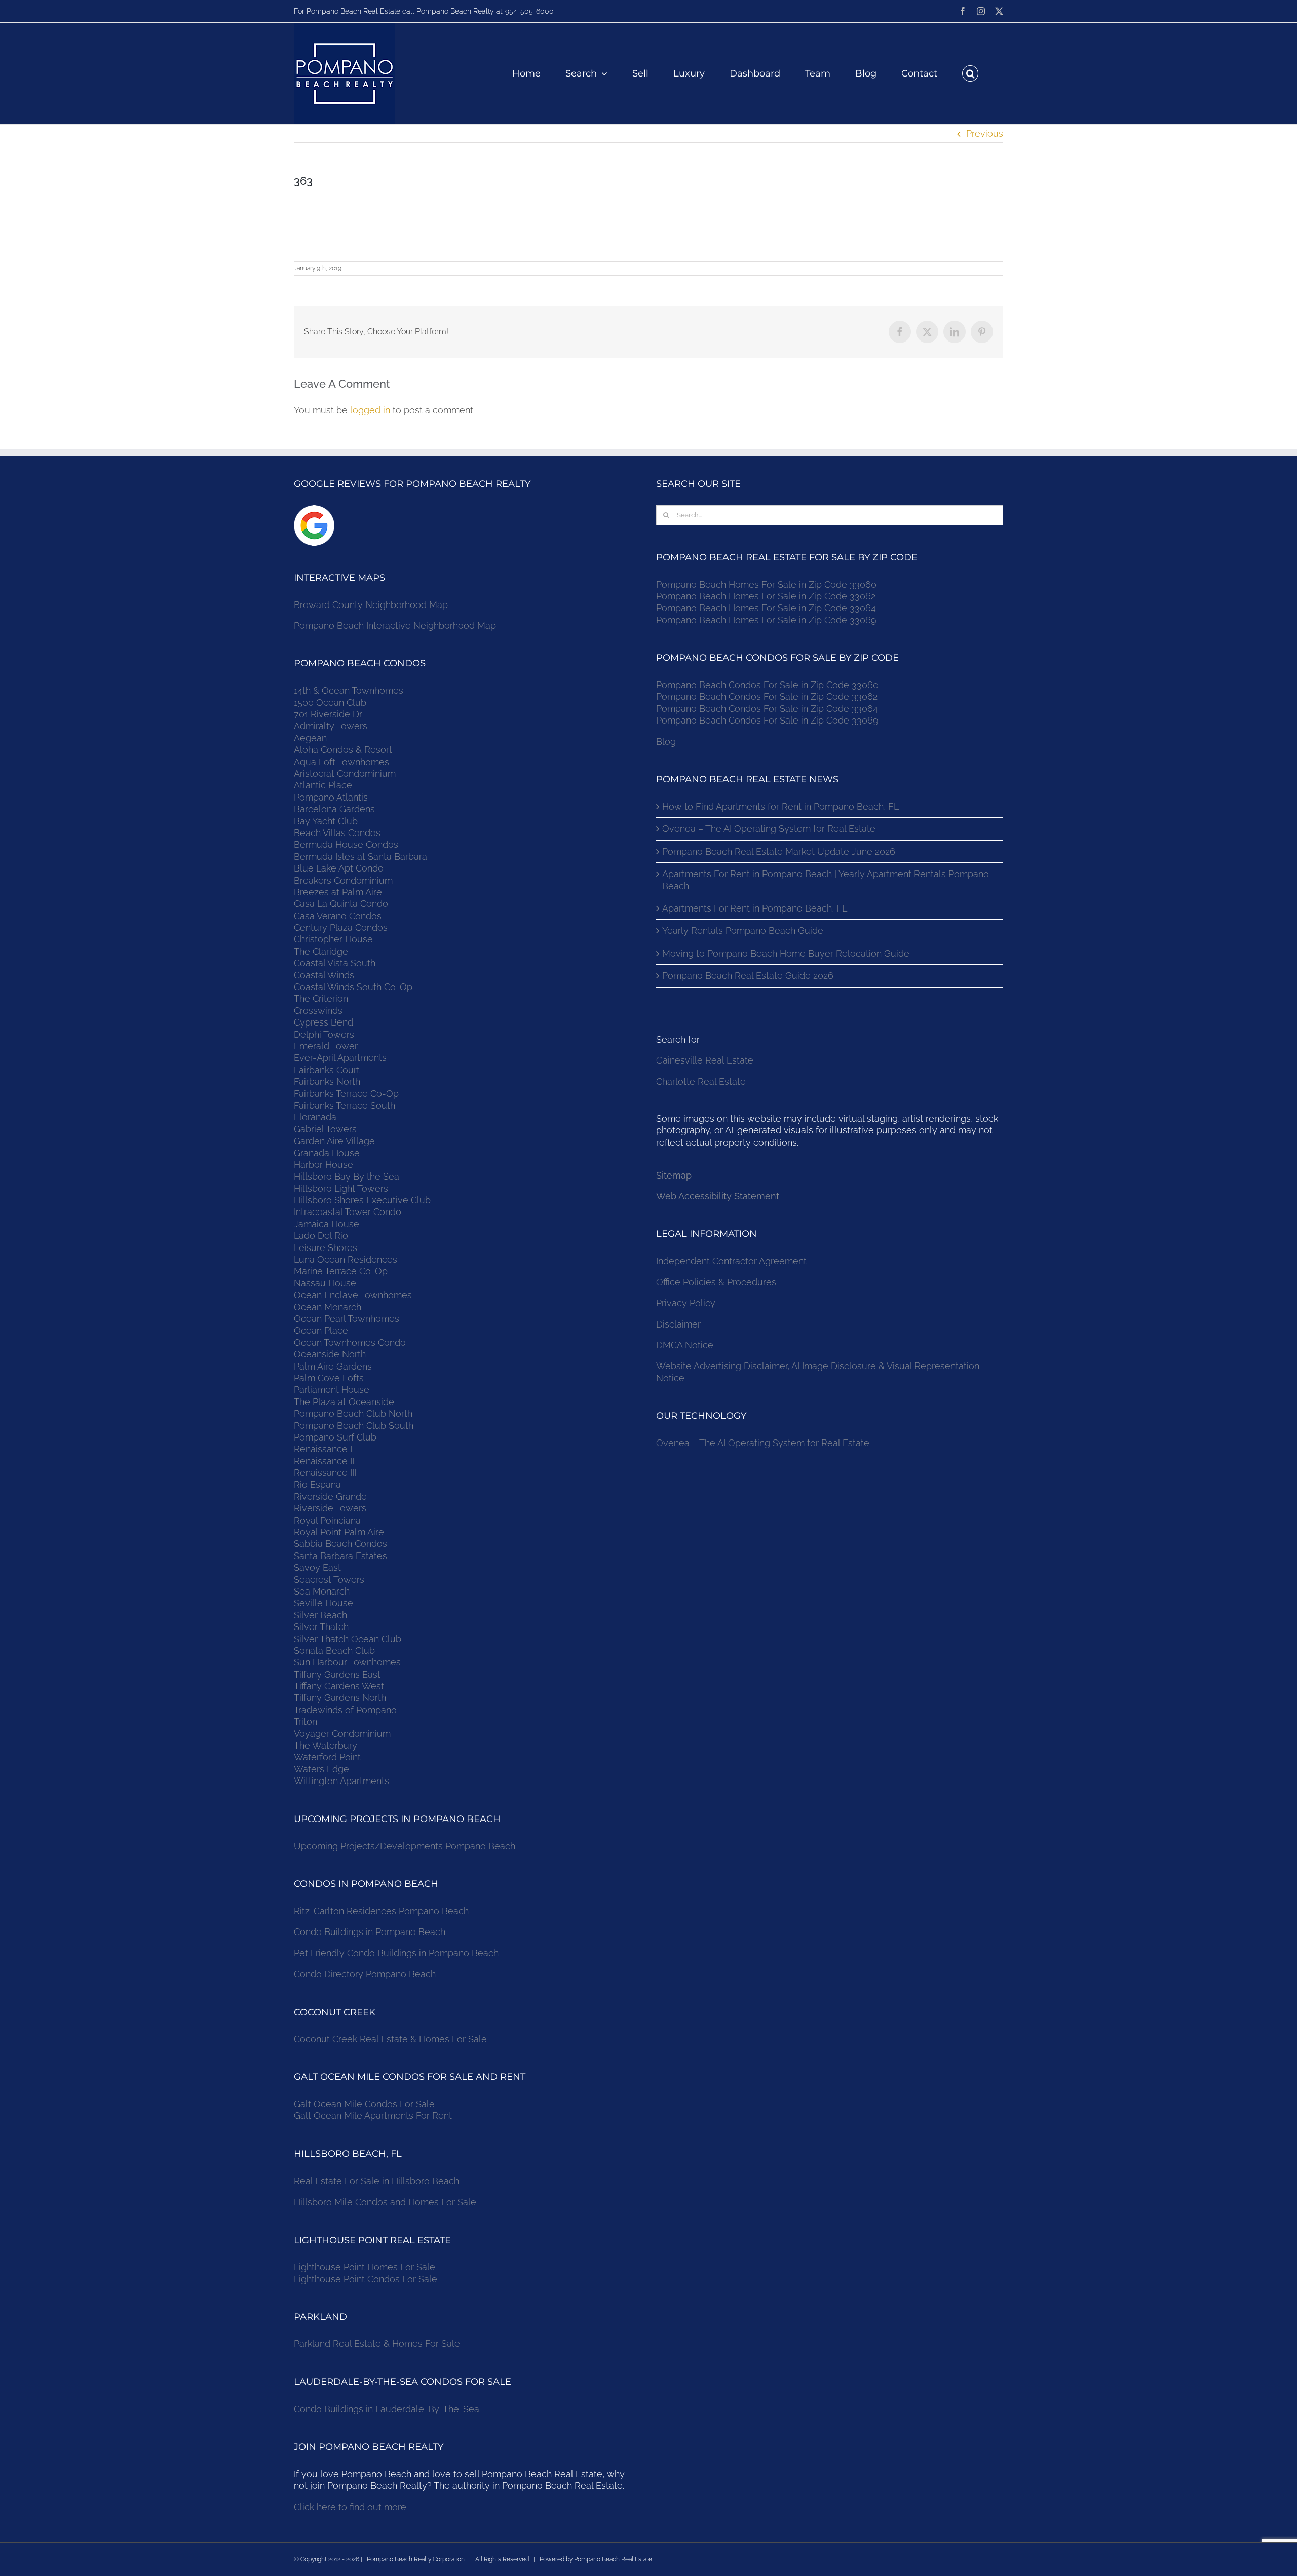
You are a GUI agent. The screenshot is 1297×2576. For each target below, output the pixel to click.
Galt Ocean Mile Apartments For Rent (373, 2116)
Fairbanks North (327, 1082)
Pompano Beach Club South (354, 1426)
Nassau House (325, 1283)
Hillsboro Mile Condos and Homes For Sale (385, 2202)
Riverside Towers (330, 1508)
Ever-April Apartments (340, 1058)
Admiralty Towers (331, 726)
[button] (970, 73)
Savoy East (317, 1567)
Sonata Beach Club (334, 1651)
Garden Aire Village (334, 1141)
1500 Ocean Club (330, 703)
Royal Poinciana (330, 1520)
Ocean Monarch (328, 1307)
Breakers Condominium (343, 880)
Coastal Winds (324, 975)
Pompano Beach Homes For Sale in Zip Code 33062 (766, 596)
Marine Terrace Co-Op (341, 1271)
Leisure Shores (326, 1248)
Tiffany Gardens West (339, 1686)
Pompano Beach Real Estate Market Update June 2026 (779, 851)
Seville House (323, 1603)
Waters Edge (321, 1769)
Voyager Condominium (342, 1734)
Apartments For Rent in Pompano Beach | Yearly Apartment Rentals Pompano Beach (826, 880)
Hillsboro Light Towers (341, 1188)
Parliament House (332, 1390)
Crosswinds (318, 1011)
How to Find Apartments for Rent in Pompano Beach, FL (780, 806)
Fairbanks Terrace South (345, 1105)
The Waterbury (326, 1745)
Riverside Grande (330, 1497)
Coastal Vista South (335, 963)
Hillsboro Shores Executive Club (362, 1200)
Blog (666, 742)
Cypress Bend (323, 1022)
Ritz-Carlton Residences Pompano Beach (381, 1911)
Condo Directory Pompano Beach (365, 1974)
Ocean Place (321, 1330)
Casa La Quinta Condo (341, 904)
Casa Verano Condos (338, 916)
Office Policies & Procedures (716, 1282)
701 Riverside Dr (328, 714)
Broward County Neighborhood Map (371, 605)
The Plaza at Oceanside (344, 1402)
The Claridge (321, 951)
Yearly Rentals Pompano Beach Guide (743, 931)
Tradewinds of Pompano (345, 1710)
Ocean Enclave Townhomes (353, 1295)
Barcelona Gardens (334, 809)
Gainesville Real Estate (705, 1060)
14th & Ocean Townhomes (349, 690)
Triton (306, 1721)
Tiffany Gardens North (340, 1698)
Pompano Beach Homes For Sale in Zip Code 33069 (766, 620)
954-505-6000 (529, 11)
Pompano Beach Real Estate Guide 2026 (748, 976)
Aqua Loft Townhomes (341, 762)
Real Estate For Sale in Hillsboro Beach (376, 2181)
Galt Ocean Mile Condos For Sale (364, 2104)
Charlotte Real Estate (701, 1082)
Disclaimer (680, 1324)
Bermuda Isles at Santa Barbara (360, 857)
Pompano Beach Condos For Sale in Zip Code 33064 (767, 709)
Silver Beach (320, 1615)
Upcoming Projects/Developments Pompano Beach (405, 1846)
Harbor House (323, 1165)
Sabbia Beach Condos (340, 1544)
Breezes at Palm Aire (338, 892)
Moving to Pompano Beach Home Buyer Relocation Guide (786, 953)
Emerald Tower (326, 1046)
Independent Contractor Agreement (731, 1261)
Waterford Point (327, 1757)
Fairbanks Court (327, 1070)
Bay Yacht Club (326, 821)
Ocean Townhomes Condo (350, 1342)
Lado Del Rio (321, 1236)
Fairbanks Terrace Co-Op (346, 1094)
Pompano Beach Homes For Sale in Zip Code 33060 (766, 584)
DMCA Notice (685, 1345)
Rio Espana (317, 1484)
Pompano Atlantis (331, 797)
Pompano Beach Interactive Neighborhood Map (395, 626)
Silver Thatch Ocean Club (348, 1639)
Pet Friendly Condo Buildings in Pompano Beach (396, 1953)
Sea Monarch (322, 1591)
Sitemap (674, 1175)
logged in (370, 410)
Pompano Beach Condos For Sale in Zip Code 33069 (767, 720)
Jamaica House (327, 1224)
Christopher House (333, 939)
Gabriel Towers (325, 1129)
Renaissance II (324, 1461)
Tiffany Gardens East (337, 1674)
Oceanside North (330, 1354)
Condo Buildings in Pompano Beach (370, 1932)
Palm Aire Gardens (334, 1366)
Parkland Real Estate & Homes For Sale (377, 2344)
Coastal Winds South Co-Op (353, 987)
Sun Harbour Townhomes (347, 1662)
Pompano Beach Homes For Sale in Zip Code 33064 (766, 608)
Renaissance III (325, 1473)
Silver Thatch (321, 1627)
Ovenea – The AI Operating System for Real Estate (769, 829)
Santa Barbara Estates (340, 1556)
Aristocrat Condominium (345, 773)
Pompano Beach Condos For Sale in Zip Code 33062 (767, 696)
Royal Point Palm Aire (339, 1532)
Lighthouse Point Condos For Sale (366, 2279)
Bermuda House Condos (346, 844)
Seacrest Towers (329, 1580)
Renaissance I (323, 1449)
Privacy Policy (686, 1303)
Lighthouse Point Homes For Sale (365, 2267)
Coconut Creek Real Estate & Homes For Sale (390, 2039)
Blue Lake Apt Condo (339, 868)
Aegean (310, 738)
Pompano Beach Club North (353, 1413)
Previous (985, 134)
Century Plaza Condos (341, 927)
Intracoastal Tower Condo (348, 1212)
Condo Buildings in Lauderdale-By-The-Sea (387, 2409)
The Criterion (321, 998)
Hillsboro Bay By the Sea (347, 1176)
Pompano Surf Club (335, 1437)
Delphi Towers (324, 1034)
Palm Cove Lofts (329, 1378)
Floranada (315, 1117)
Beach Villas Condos (337, 833)
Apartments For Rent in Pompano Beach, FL (755, 908)
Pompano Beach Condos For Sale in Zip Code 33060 (767, 685)
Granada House (327, 1153)
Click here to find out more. (351, 2507)
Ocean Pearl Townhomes (347, 1319)
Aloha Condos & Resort (343, 750)
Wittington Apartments (341, 1781)
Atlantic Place (323, 785)
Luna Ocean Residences (346, 1259)
